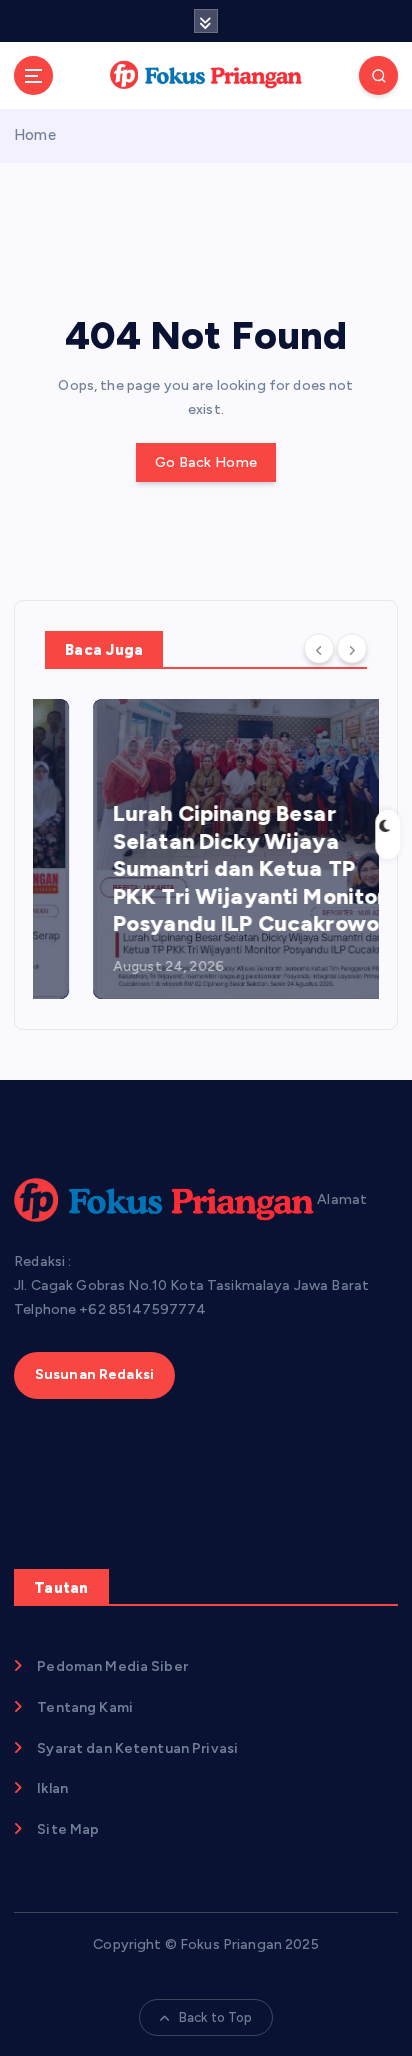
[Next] (352, 648)
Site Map (68, 1829)
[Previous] (319, 648)
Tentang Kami (85, 1707)
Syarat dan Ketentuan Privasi (137, 1748)
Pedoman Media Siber (112, 1666)
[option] (206, 849)
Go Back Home (206, 462)
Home (35, 135)
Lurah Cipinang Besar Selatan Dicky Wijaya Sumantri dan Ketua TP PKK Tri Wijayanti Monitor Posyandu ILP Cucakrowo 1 (205, 868)
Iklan (52, 1788)
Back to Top (216, 2017)
